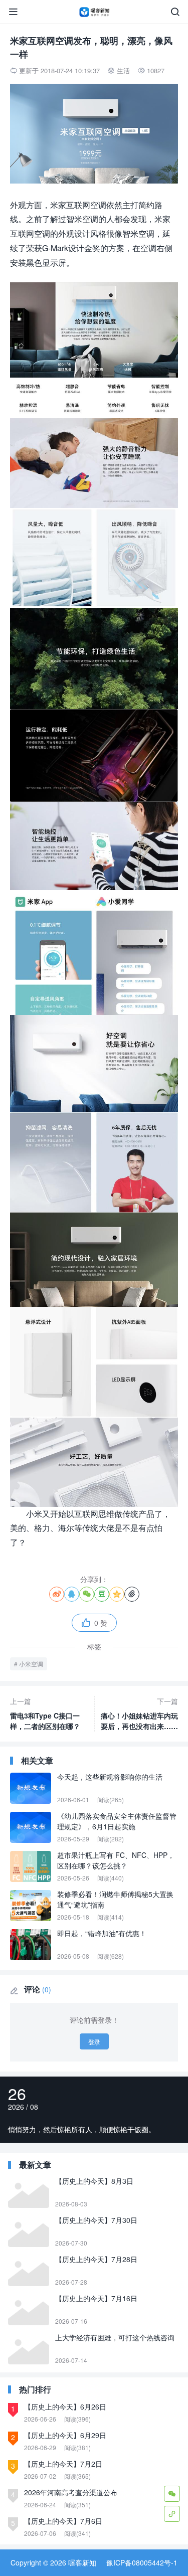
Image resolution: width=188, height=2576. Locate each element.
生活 (123, 70)
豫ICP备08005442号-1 (142, 2562)
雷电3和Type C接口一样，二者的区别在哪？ (45, 1713)
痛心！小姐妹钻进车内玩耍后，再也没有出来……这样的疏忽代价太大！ (139, 1714)
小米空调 (31, 1664)
